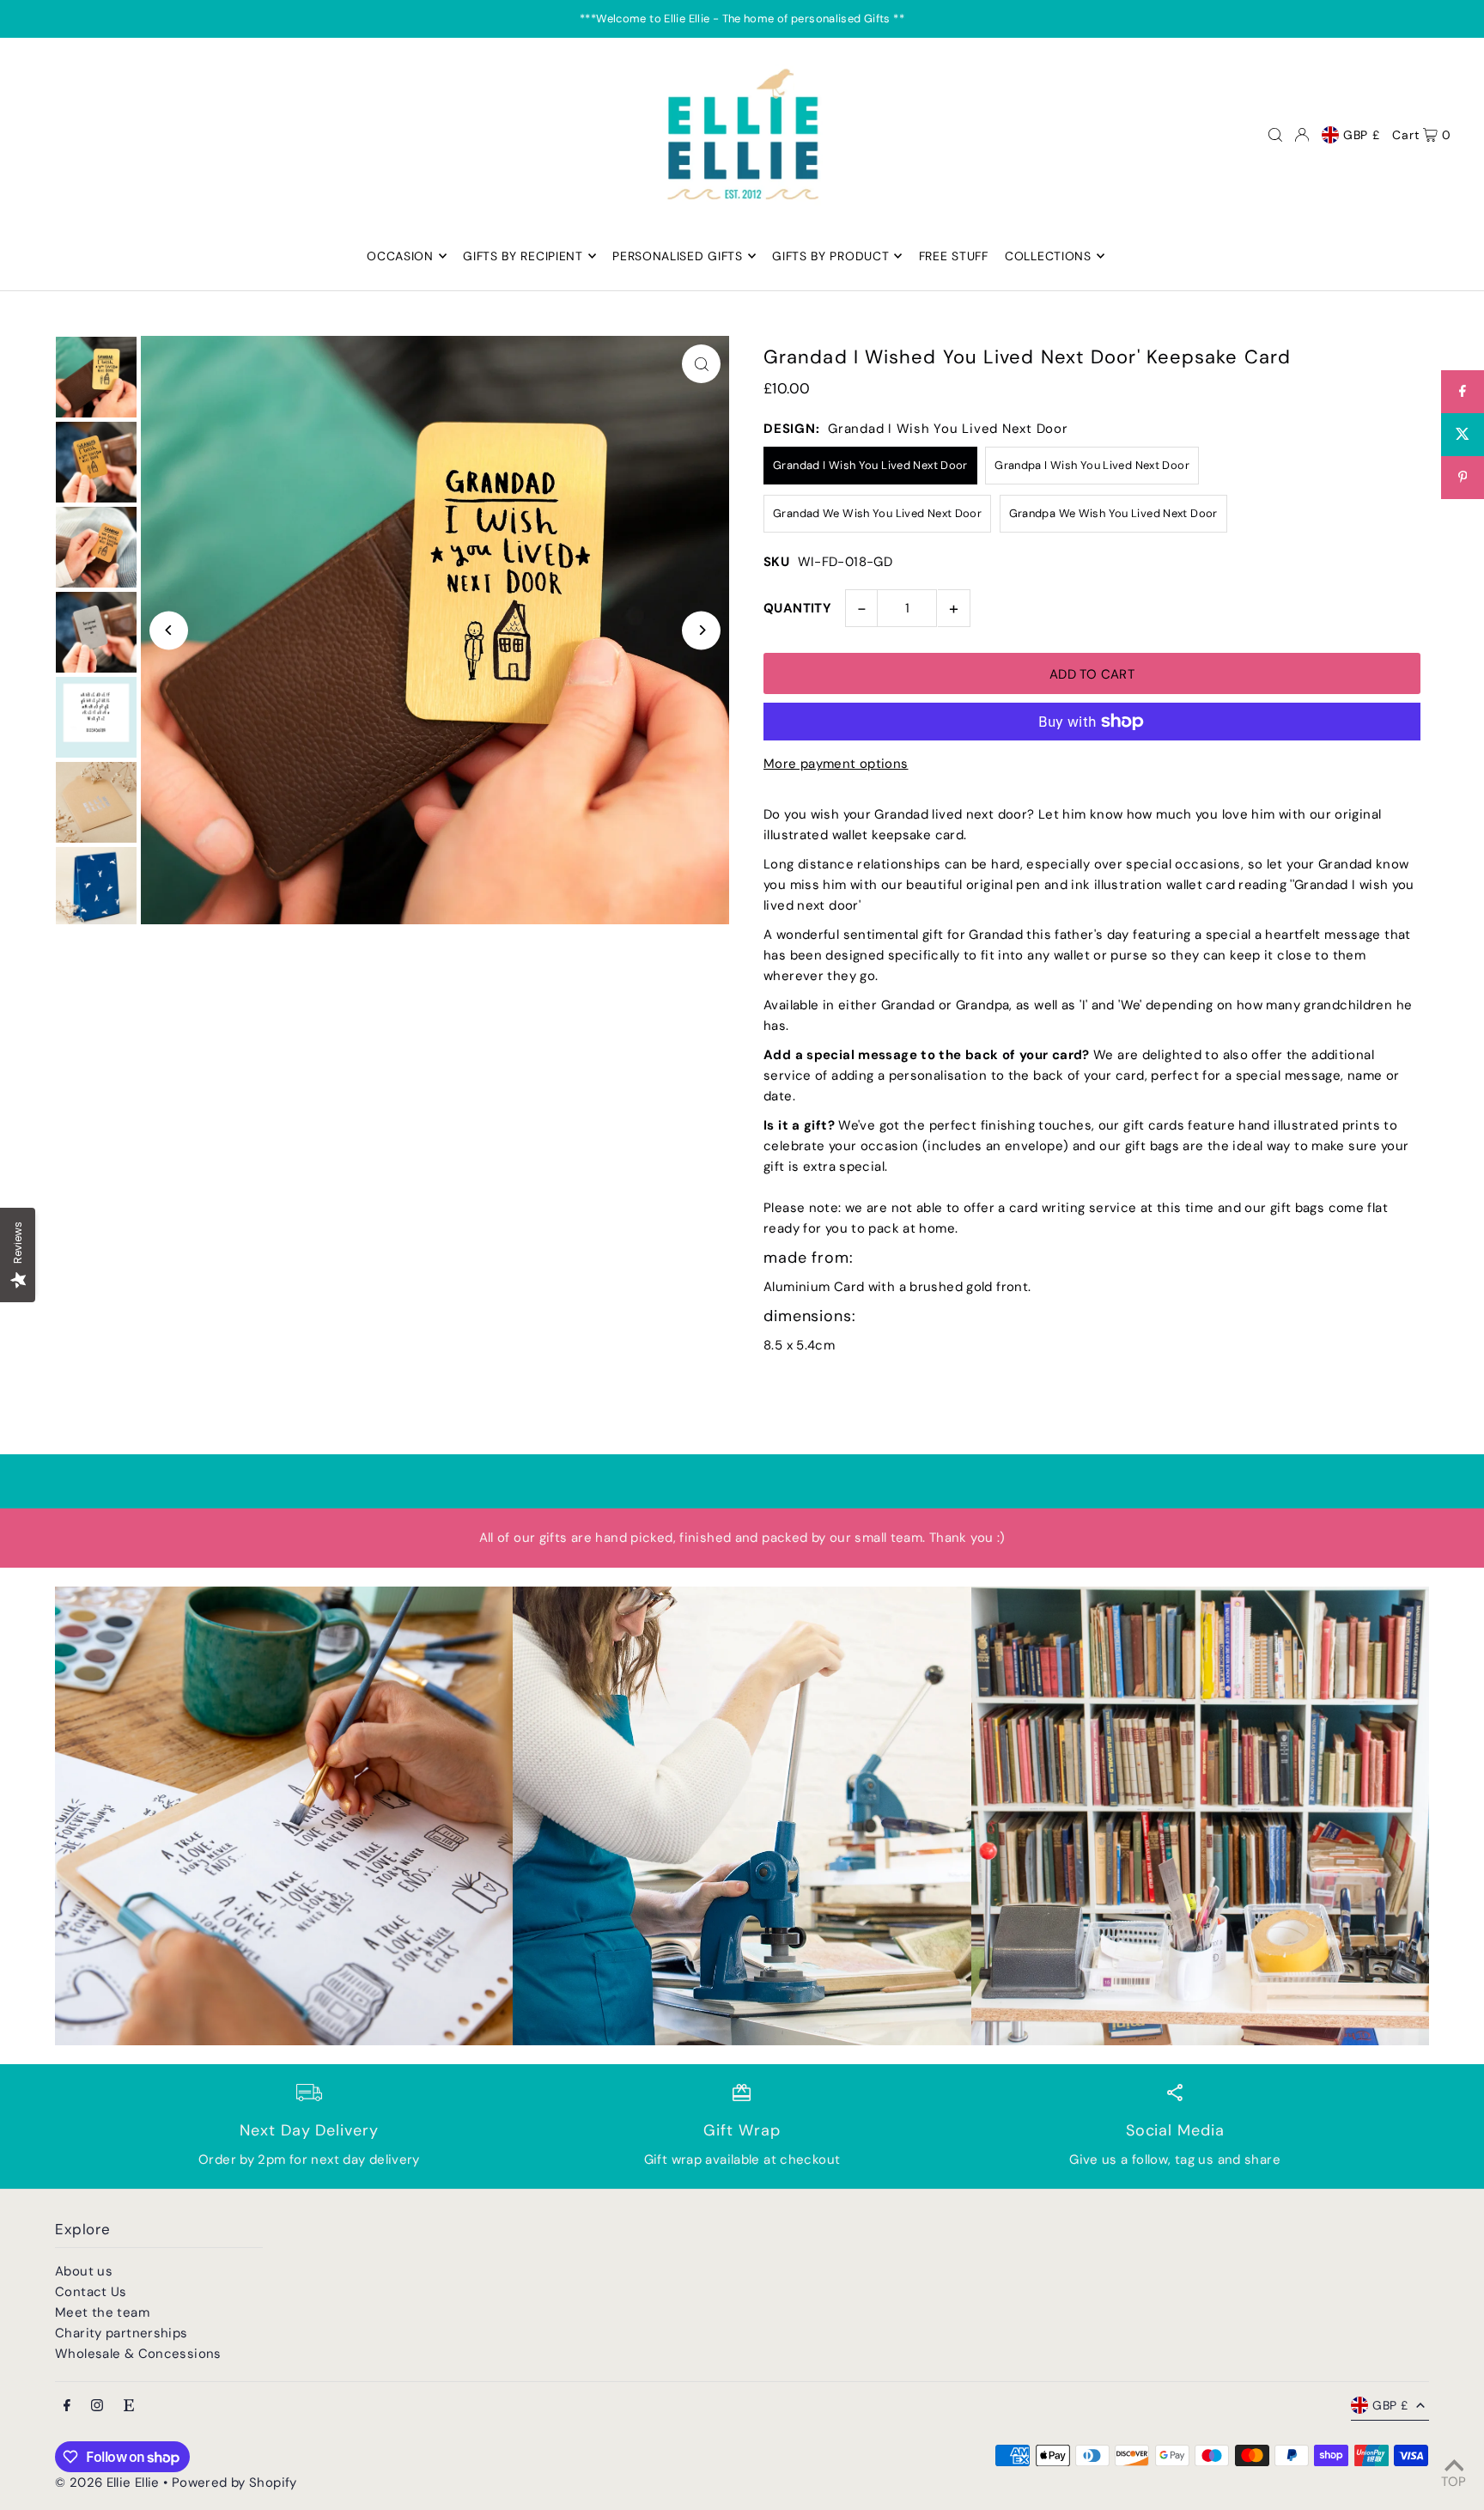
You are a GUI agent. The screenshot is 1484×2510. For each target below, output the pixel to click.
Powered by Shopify (234, 2483)
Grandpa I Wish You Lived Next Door (1092, 465)
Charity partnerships (122, 2333)
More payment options (836, 764)
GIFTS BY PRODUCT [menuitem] (830, 256)
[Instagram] (97, 2406)
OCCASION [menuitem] (400, 256)
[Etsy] (129, 2406)
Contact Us (91, 2292)
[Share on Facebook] (1463, 392)
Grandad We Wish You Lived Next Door (877, 513)
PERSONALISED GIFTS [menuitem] (678, 256)
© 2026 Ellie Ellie (109, 2483)
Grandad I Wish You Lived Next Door (870, 465)
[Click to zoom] (701, 364)
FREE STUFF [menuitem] (954, 256)
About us (84, 2271)
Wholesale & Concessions (138, 2354)
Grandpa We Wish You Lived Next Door (1113, 513)
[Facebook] (67, 2406)
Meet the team (102, 2312)
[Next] (701, 630)
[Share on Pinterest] (1463, 478)
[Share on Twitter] (1463, 435)
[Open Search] (1275, 135)
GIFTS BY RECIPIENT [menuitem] (523, 256)
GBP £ (1362, 135)
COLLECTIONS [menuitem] (1048, 256)
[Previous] (169, 630)
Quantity (797, 608)
